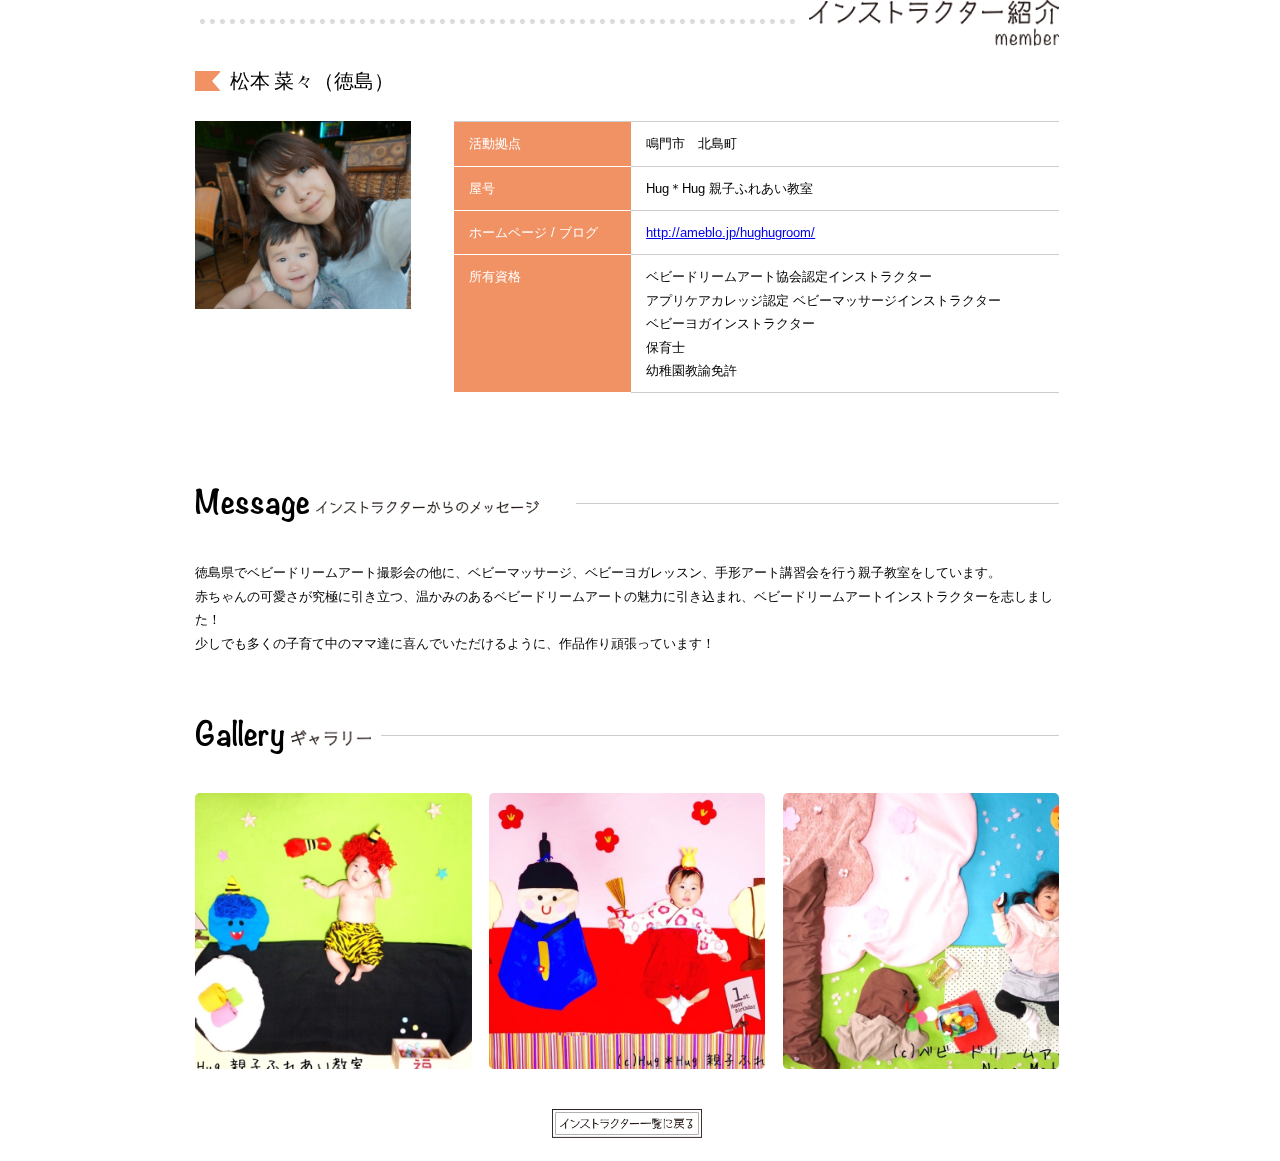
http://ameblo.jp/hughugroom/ (730, 232)
